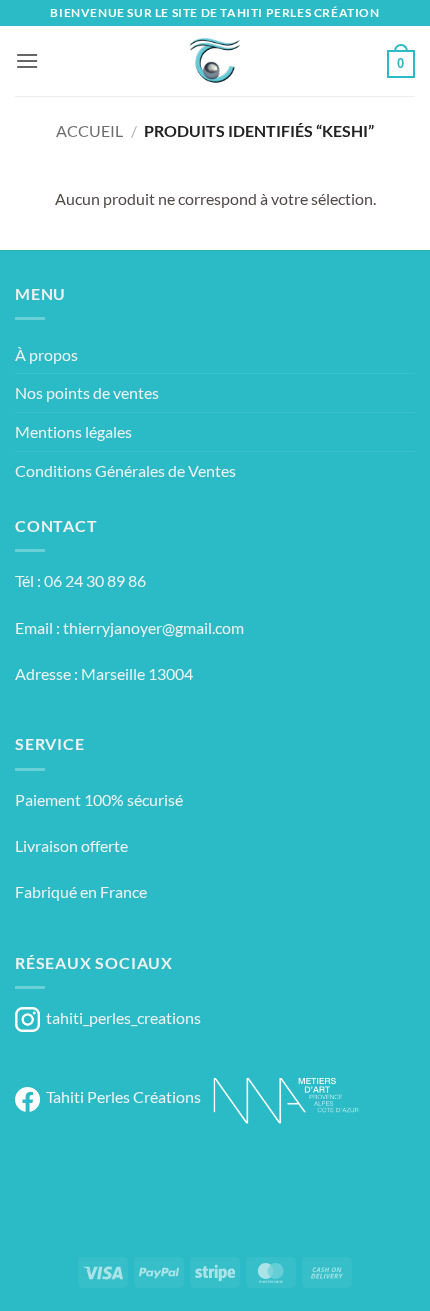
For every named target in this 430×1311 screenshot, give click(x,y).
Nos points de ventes (87, 392)
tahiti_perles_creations (120, 1017)
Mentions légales (73, 431)
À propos (46, 354)
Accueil (89, 130)
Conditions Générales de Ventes (125, 470)
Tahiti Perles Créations (120, 1096)
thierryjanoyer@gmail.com (153, 627)
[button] (27, 60)
